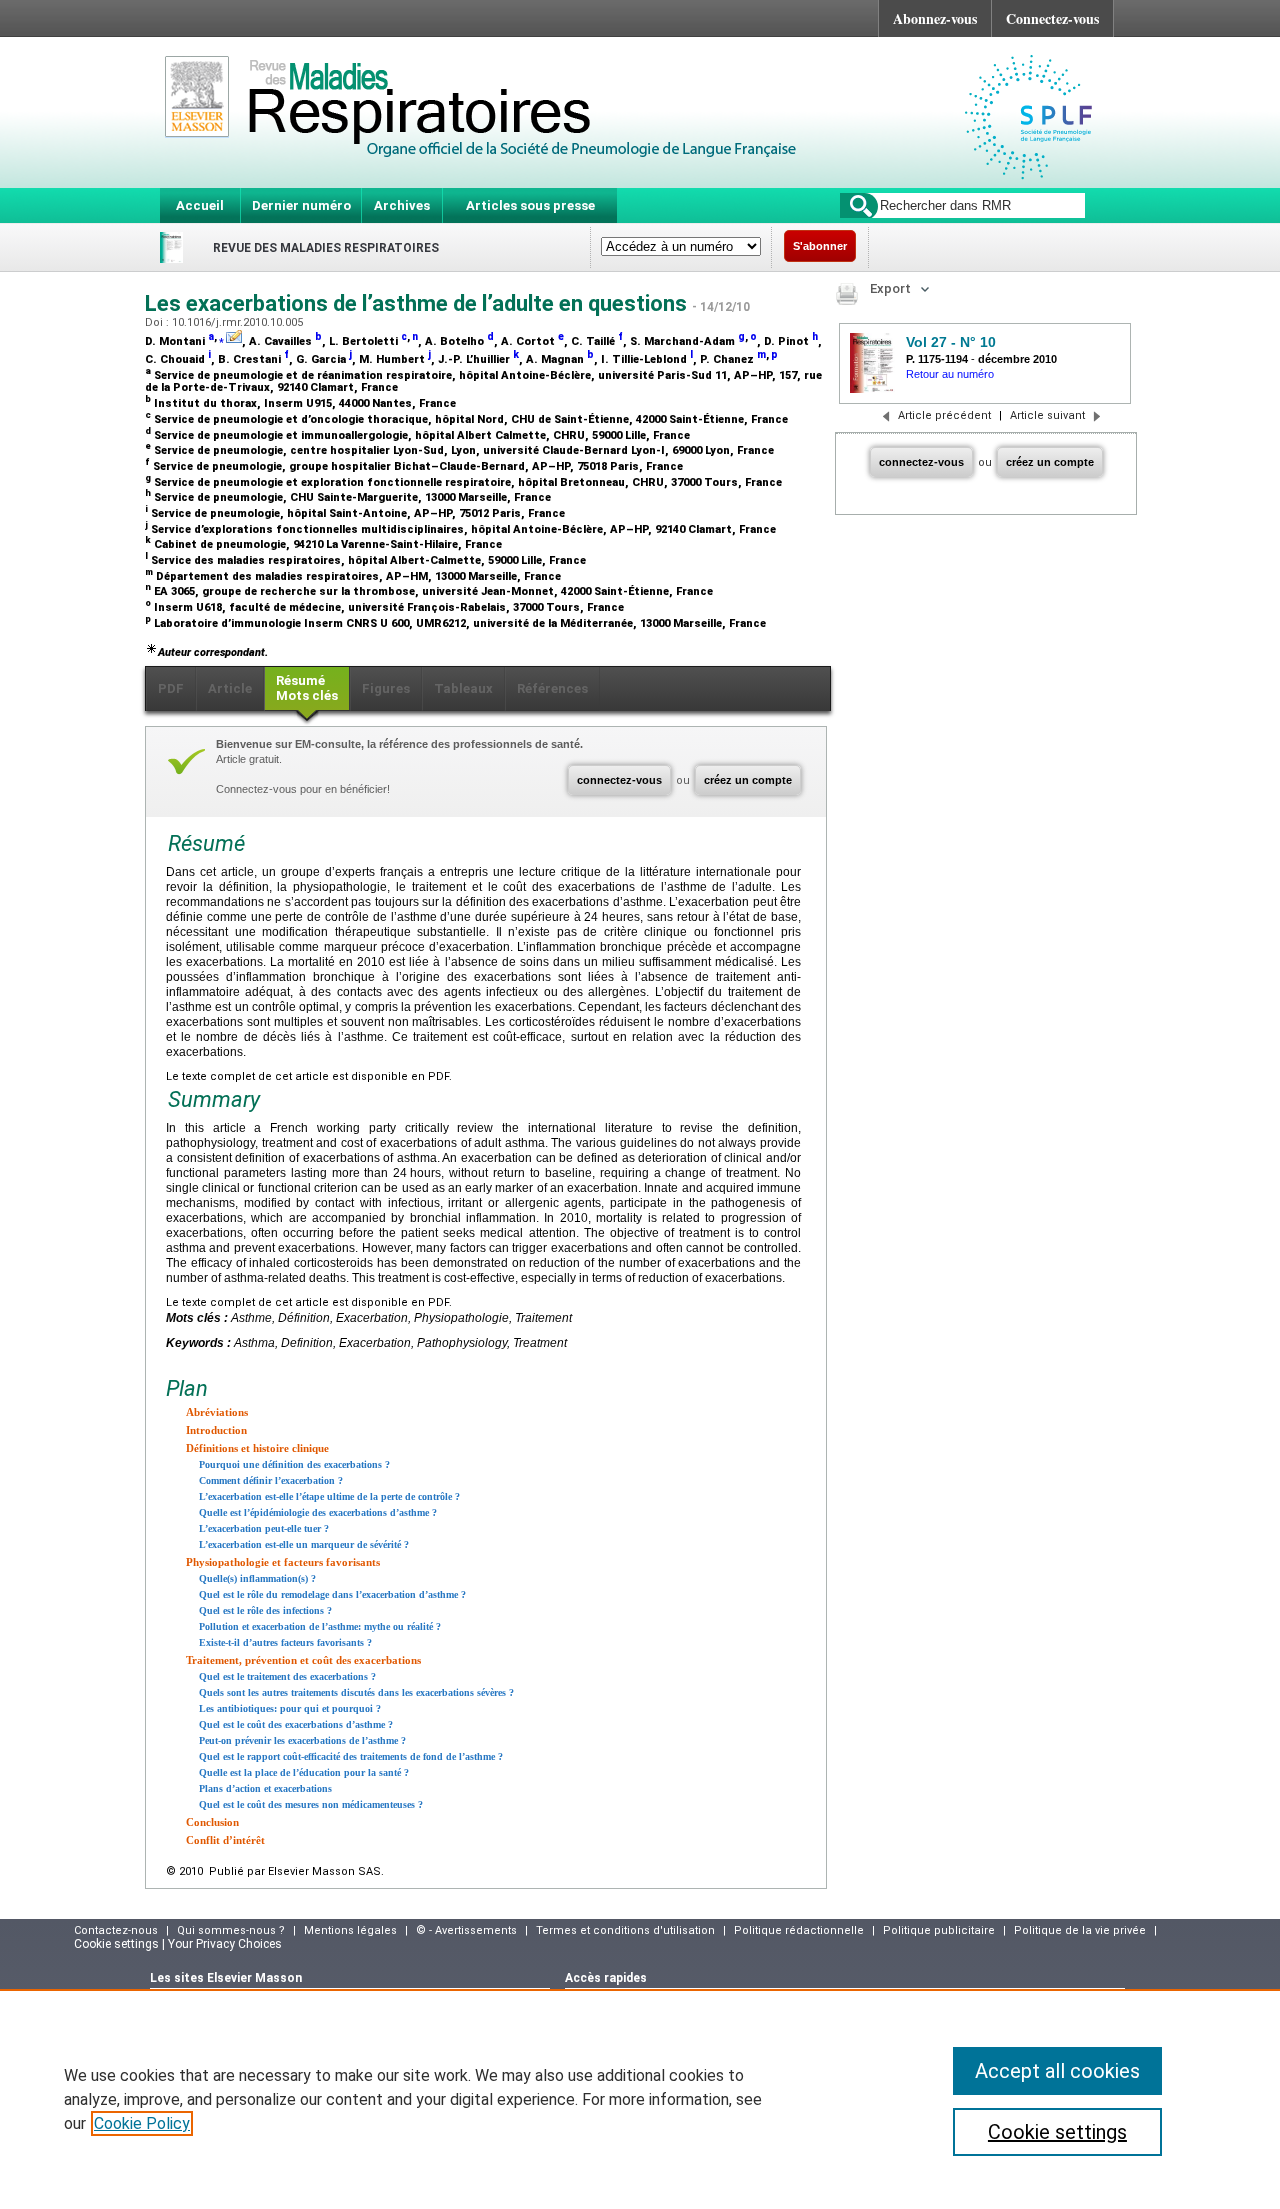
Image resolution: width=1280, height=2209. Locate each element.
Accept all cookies (1057, 2071)
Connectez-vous (1052, 18)
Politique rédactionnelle (799, 1930)
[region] (640, 2099)
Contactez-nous (116, 1930)
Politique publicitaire (939, 1930)
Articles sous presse (530, 205)
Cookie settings (1057, 2132)
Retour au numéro (950, 374)
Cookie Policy (142, 2123)
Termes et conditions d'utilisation (625, 1930)
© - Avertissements (466, 1930)
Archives (402, 205)
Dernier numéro (301, 205)
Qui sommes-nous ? (231, 1930)
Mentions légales (350, 1930)
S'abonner (820, 246)
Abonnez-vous (935, 18)
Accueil (200, 205)
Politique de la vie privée (1080, 1930)
